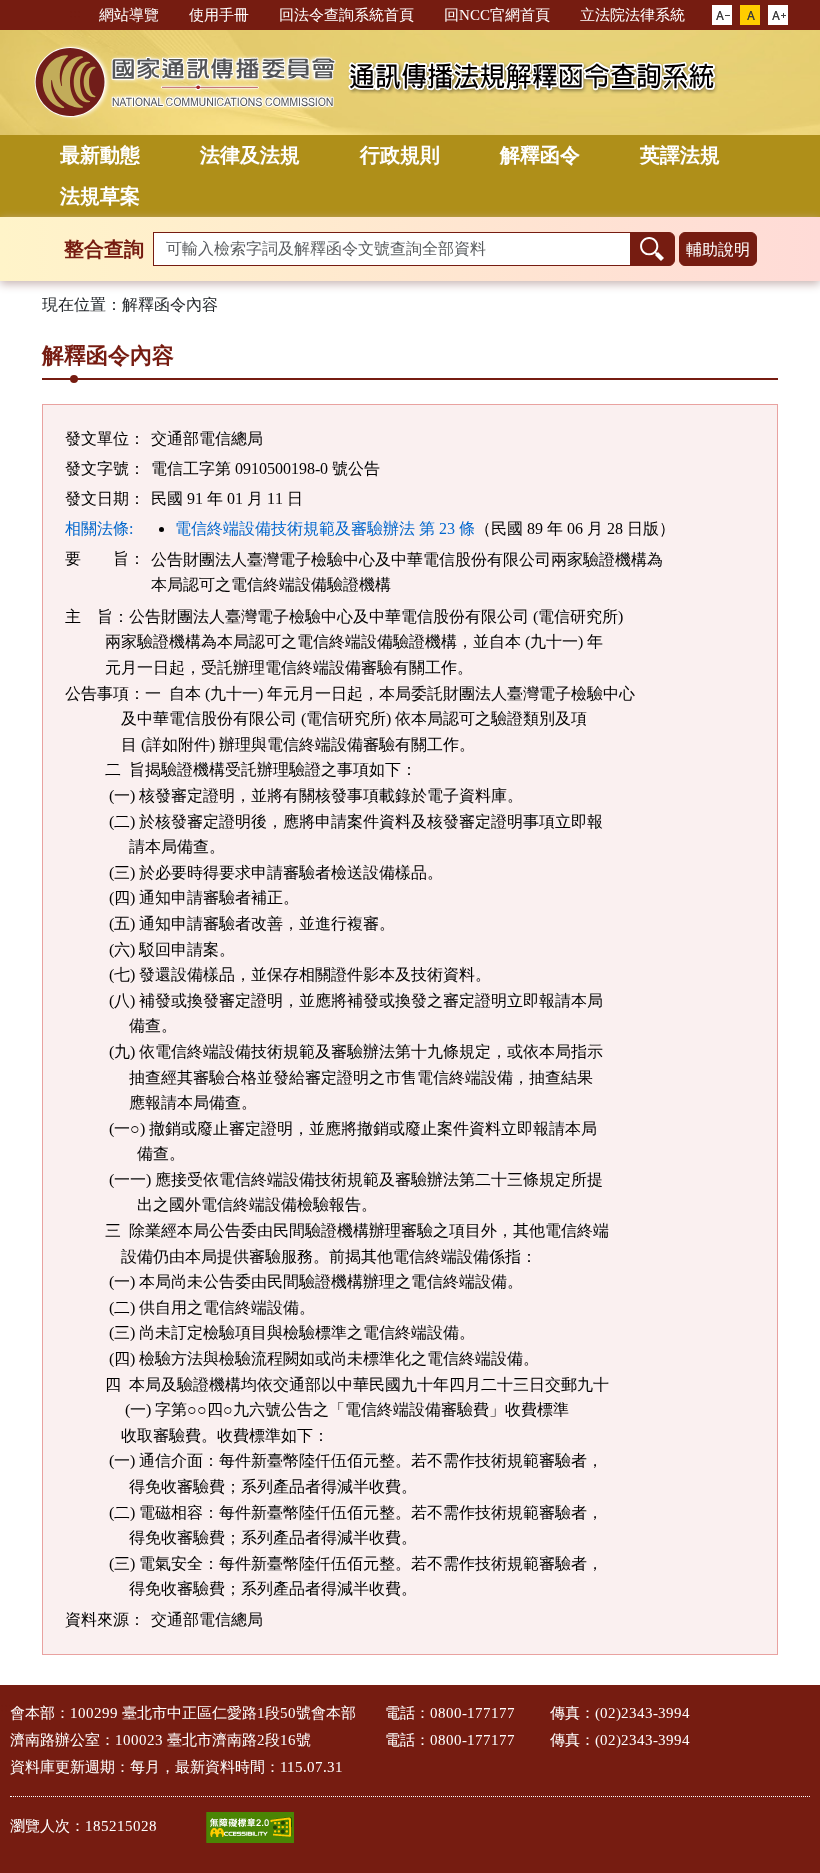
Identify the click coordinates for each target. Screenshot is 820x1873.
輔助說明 (718, 249)
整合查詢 (104, 249)
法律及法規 (250, 155)
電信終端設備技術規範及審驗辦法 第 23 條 (325, 528)
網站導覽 (129, 15)
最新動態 (100, 155)
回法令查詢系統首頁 (346, 15)
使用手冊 (219, 15)
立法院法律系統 (632, 15)
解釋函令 (540, 155)
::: (75, 13)
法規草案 (100, 196)
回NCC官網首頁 (497, 15)
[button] (722, 16)
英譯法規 (680, 155)
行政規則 (400, 155)
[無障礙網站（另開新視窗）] (250, 1827)
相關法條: (99, 528)
